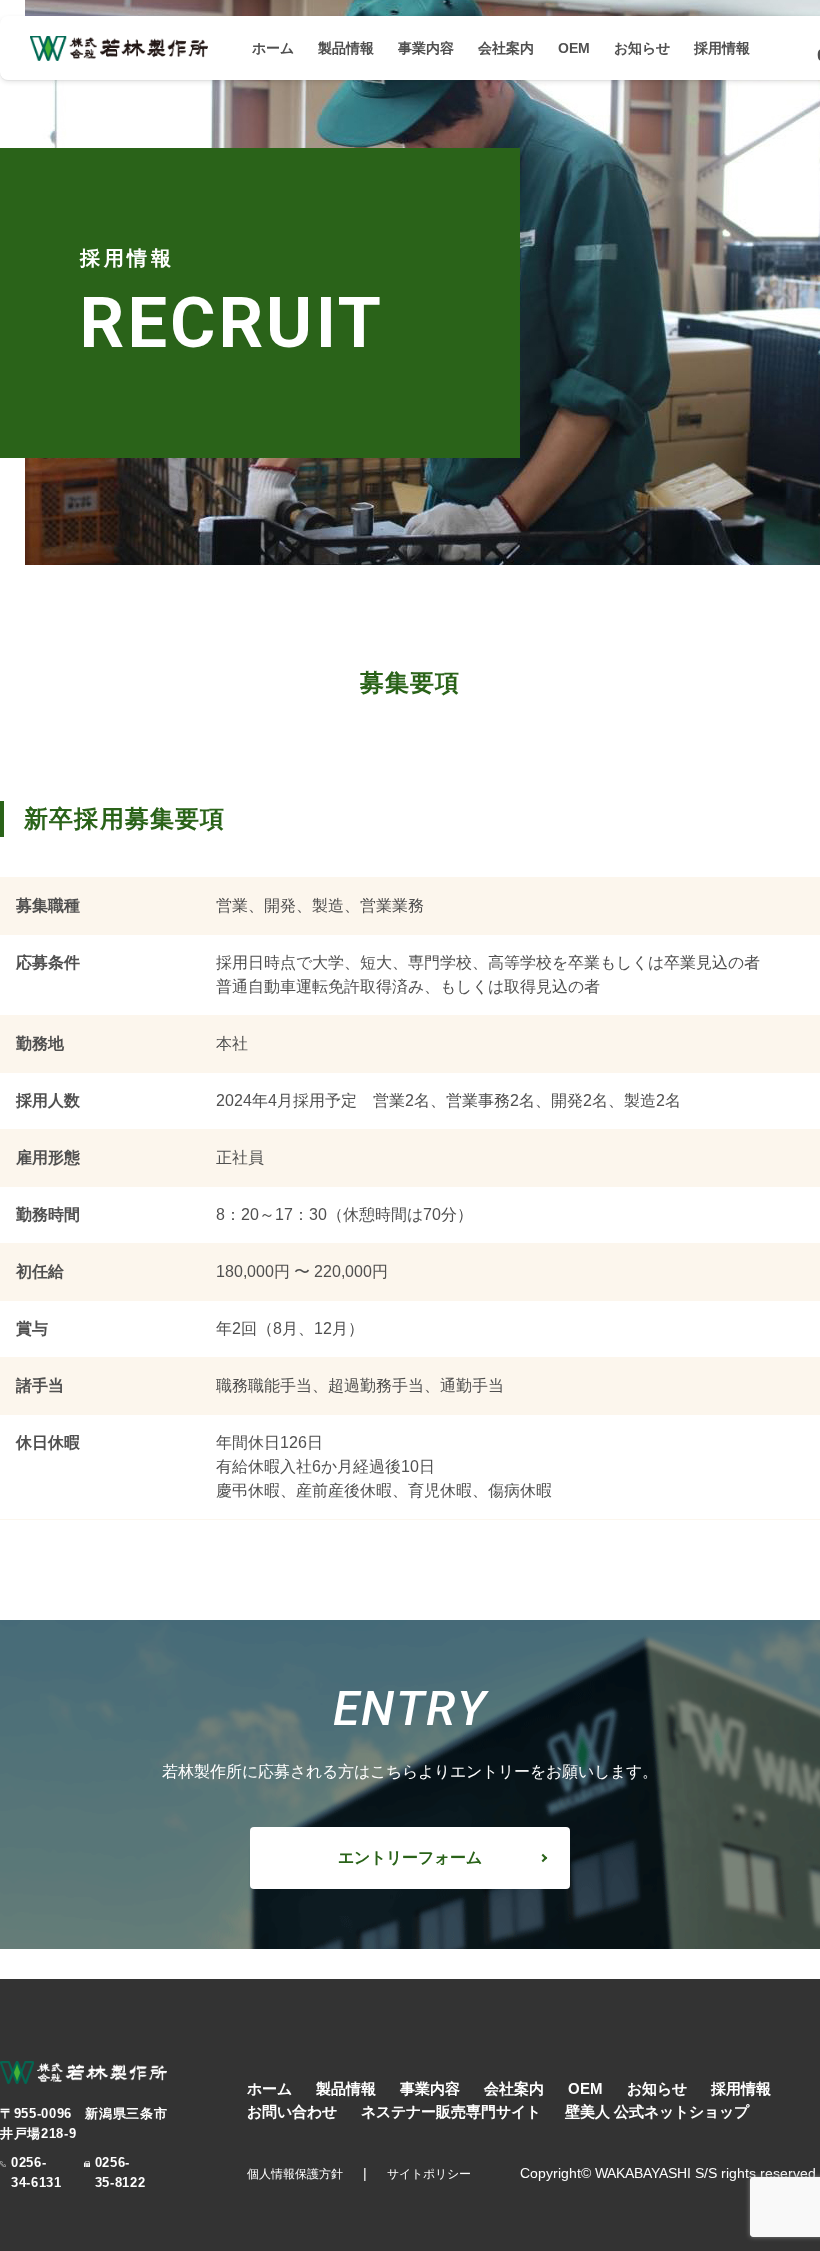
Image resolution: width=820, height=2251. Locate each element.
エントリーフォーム (410, 1857)
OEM (574, 48)
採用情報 (722, 48)
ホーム (273, 48)
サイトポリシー (429, 2174)
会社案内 (506, 48)
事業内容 (426, 48)
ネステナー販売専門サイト (451, 2111)
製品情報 (346, 48)
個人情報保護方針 (295, 2174)
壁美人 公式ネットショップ (657, 2111)
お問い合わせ (292, 2111)
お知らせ (642, 48)
